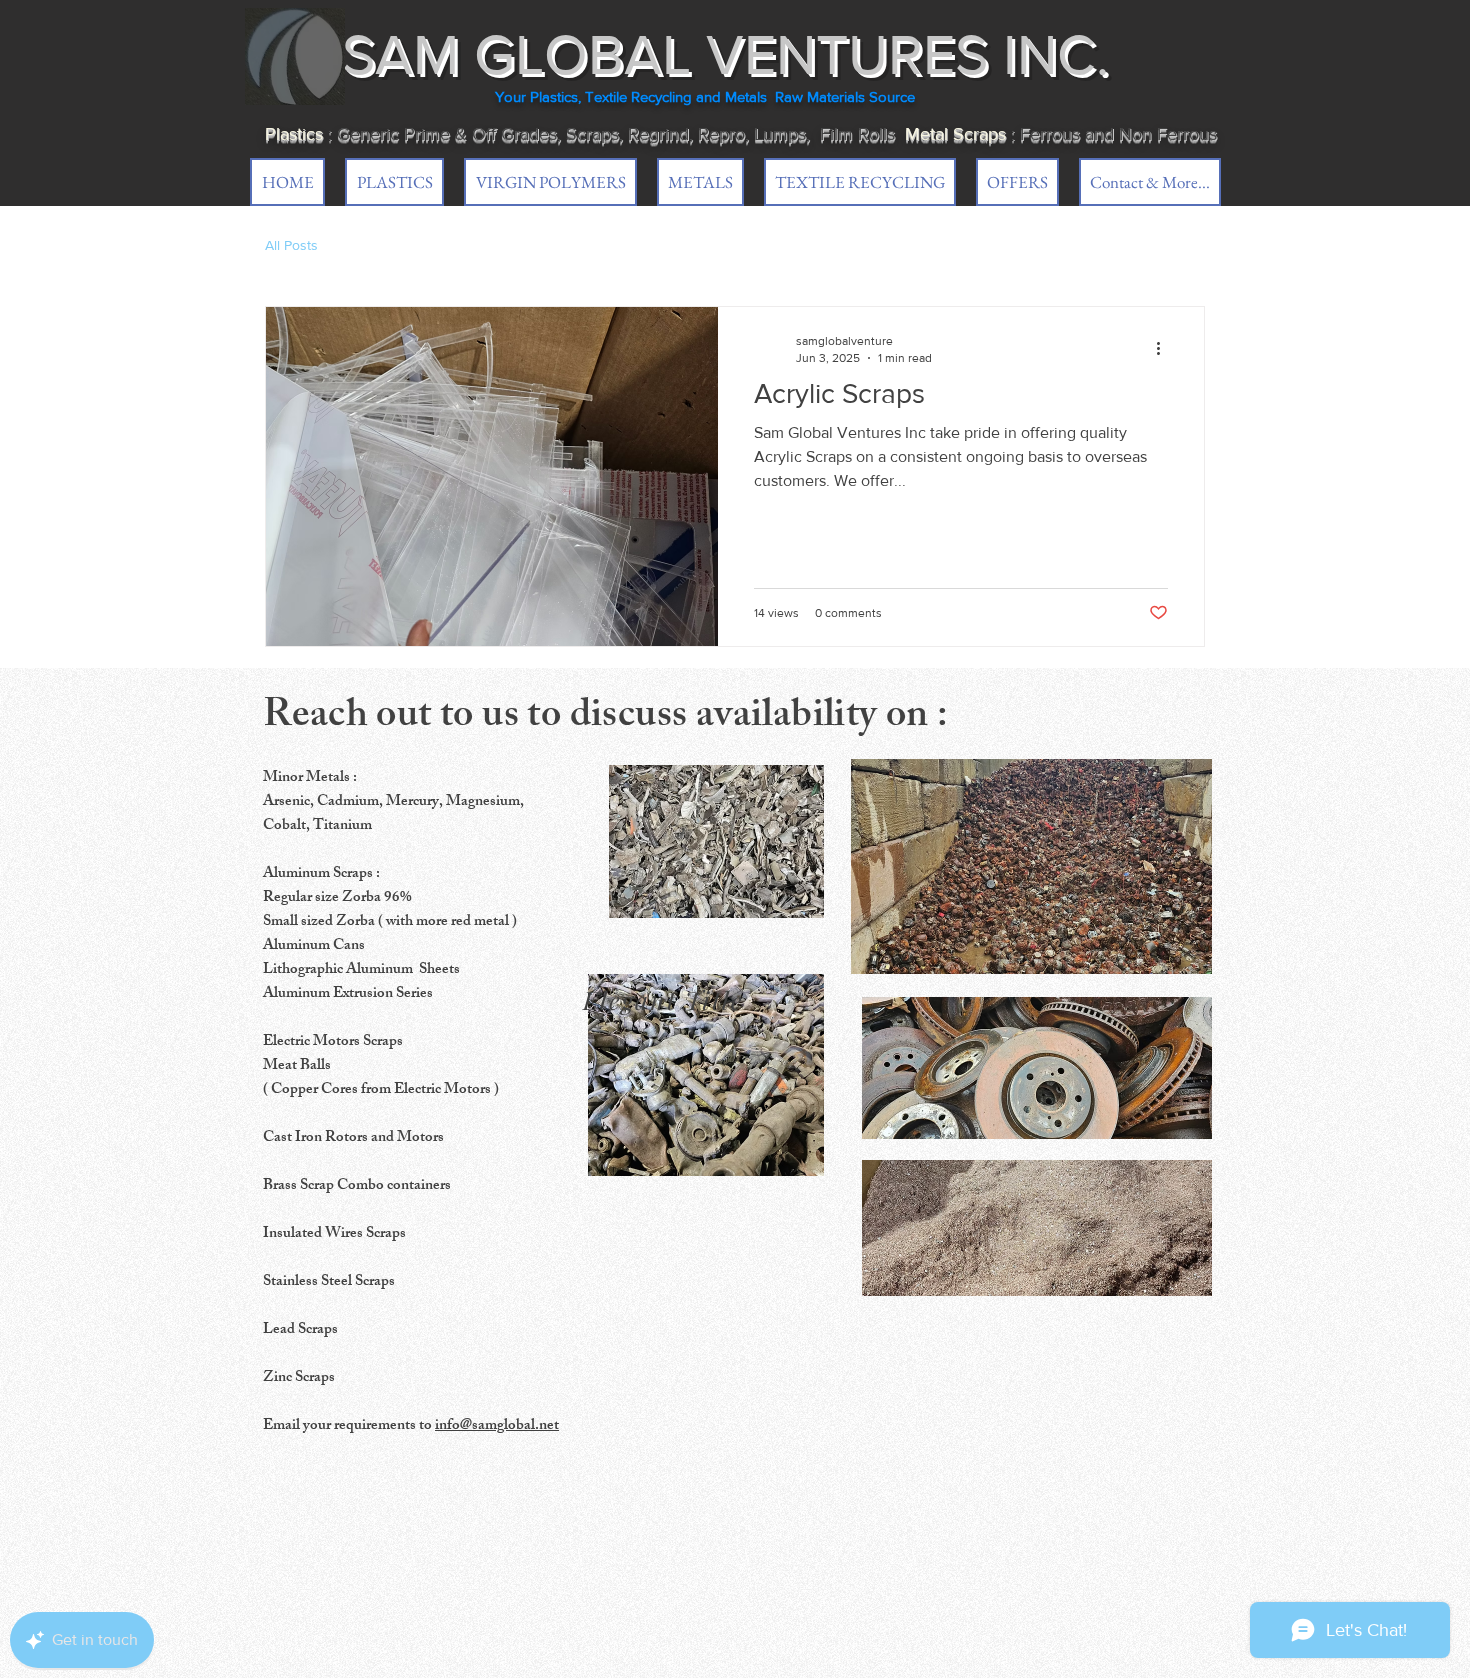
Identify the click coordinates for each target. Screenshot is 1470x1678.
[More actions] (1165, 348)
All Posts (291, 245)
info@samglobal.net (497, 1426)
